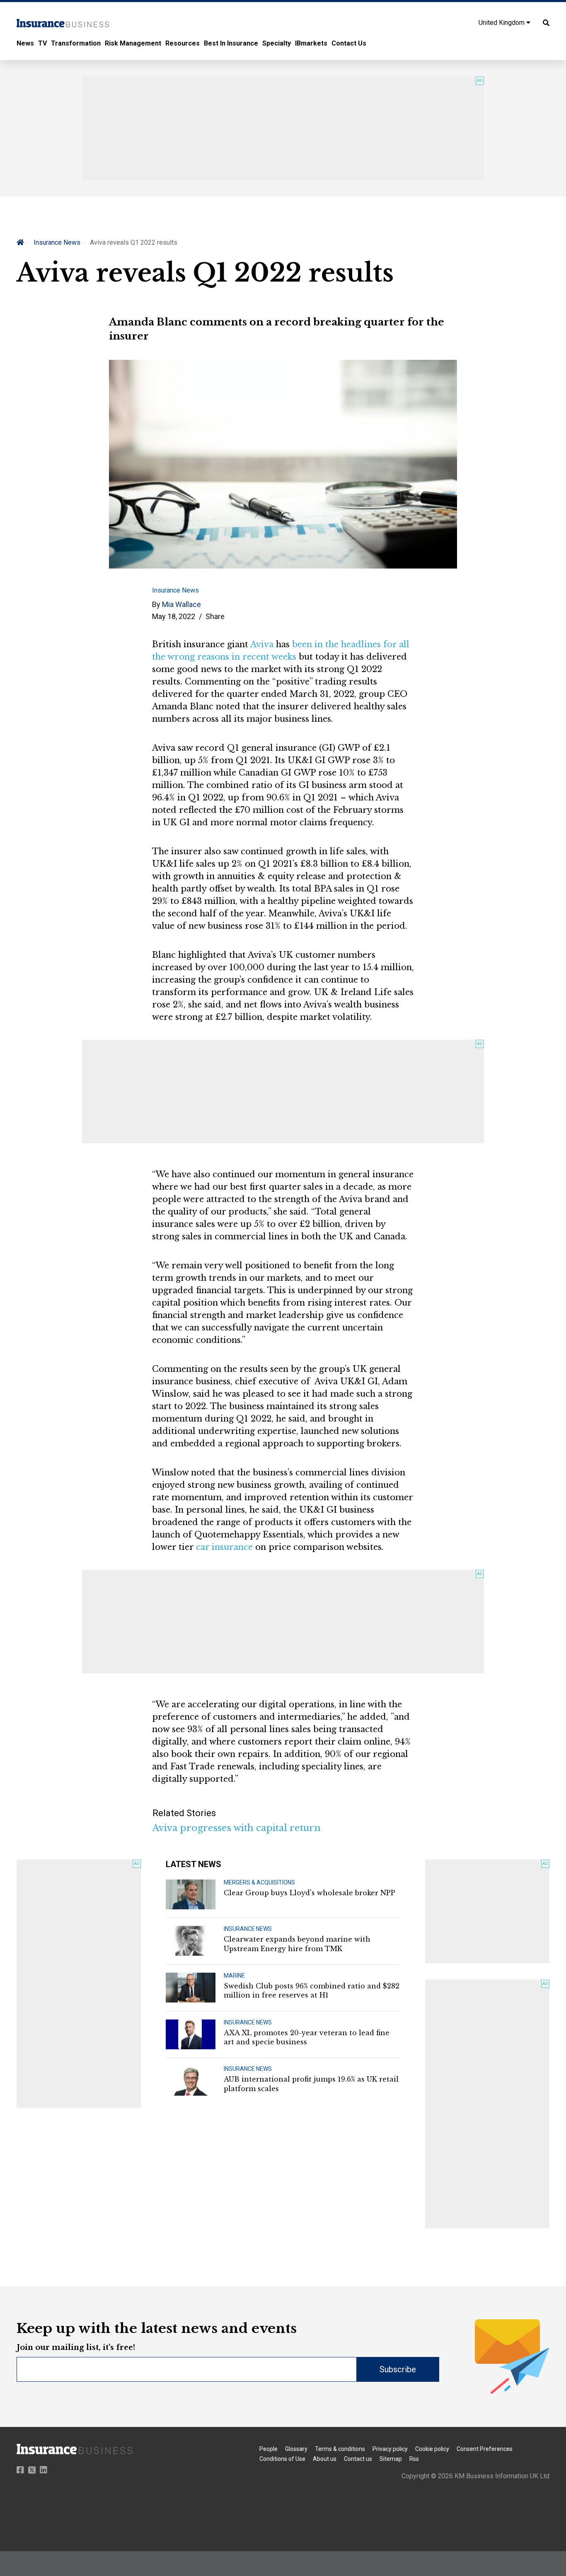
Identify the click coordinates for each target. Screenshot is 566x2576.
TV (42, 43)
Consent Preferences (485, 2449)
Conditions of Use (282, 2459)
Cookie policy (432, 2449)
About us (325, 2459)
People (268, 2449)
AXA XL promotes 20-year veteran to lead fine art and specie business (307, 2037)
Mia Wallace (181, 604)
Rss (414, 2459)
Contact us (358, 2459)
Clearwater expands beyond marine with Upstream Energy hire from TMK (297, 1944)
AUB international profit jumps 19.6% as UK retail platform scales (311, 2084)
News (25, 43)
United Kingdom (502, 23)
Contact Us (349, 43)
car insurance (224, 1547)
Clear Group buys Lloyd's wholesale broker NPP (310, 1893)
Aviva (262, 644)
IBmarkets (311, 43)
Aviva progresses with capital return (237, 1828)
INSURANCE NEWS (248, 1929)
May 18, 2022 (174, 616)
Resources (183, 43)
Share (215, 616)
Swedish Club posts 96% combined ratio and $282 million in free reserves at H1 (312, 1990)
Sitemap (391, 2459)
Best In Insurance (231, 43)
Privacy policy (390, 2449)
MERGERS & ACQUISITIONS (259, 1882)
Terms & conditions (340, 2449)
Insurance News (57, 242)
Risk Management (133, 43)
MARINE (234, 1976)
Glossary (296, 2449)
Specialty (277, 43)
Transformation (76, 43)
